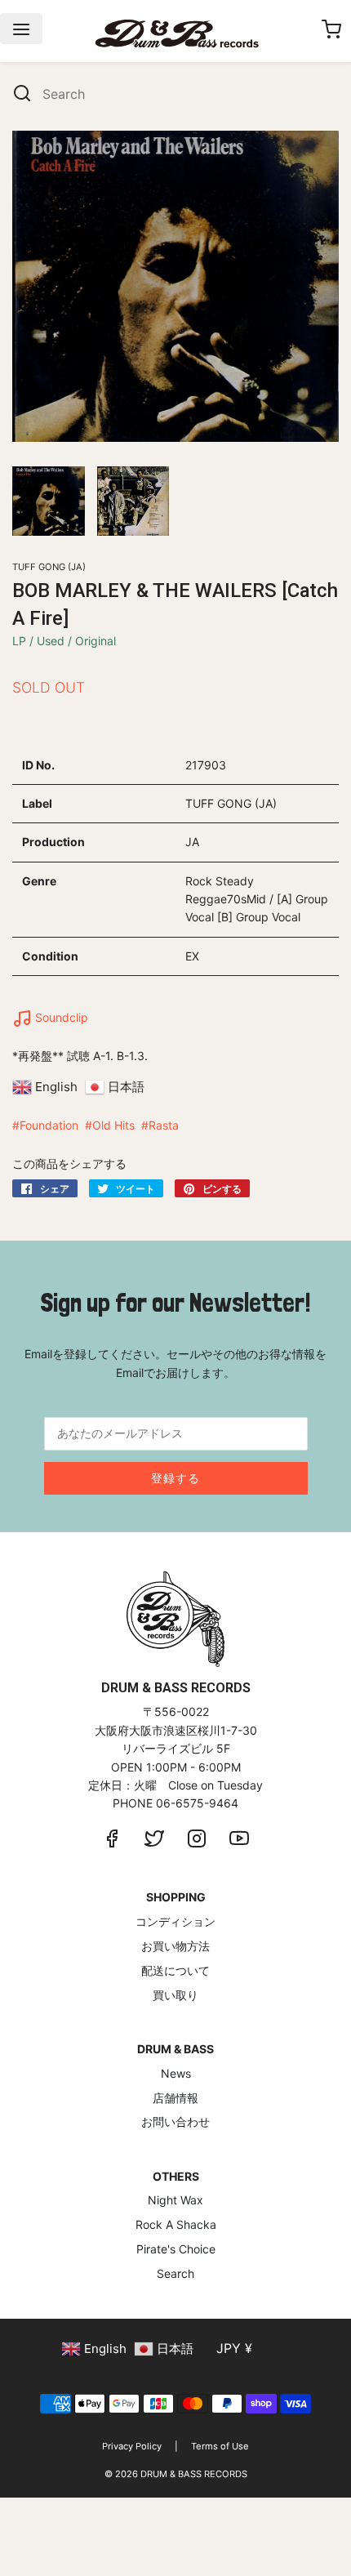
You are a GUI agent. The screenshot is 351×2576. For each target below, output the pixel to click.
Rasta (164, 1125)
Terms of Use (220, 2446)
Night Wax (175, 2200)
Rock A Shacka (176, 2224)
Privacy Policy (132, 2446)
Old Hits (113, 1125)
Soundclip (60, 1017)
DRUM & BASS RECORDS (194, 2474)
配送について (175, 1970)
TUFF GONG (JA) (49, 567)
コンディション (175, 1921)
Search (175, 2273)
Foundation (49, 1125)
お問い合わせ (175, 2121)
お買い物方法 (175, 1946)
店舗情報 (175, 2098)
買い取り (175, 1995)
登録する (175, 1478)
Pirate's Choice (176, 2249)
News (176, 2073)
